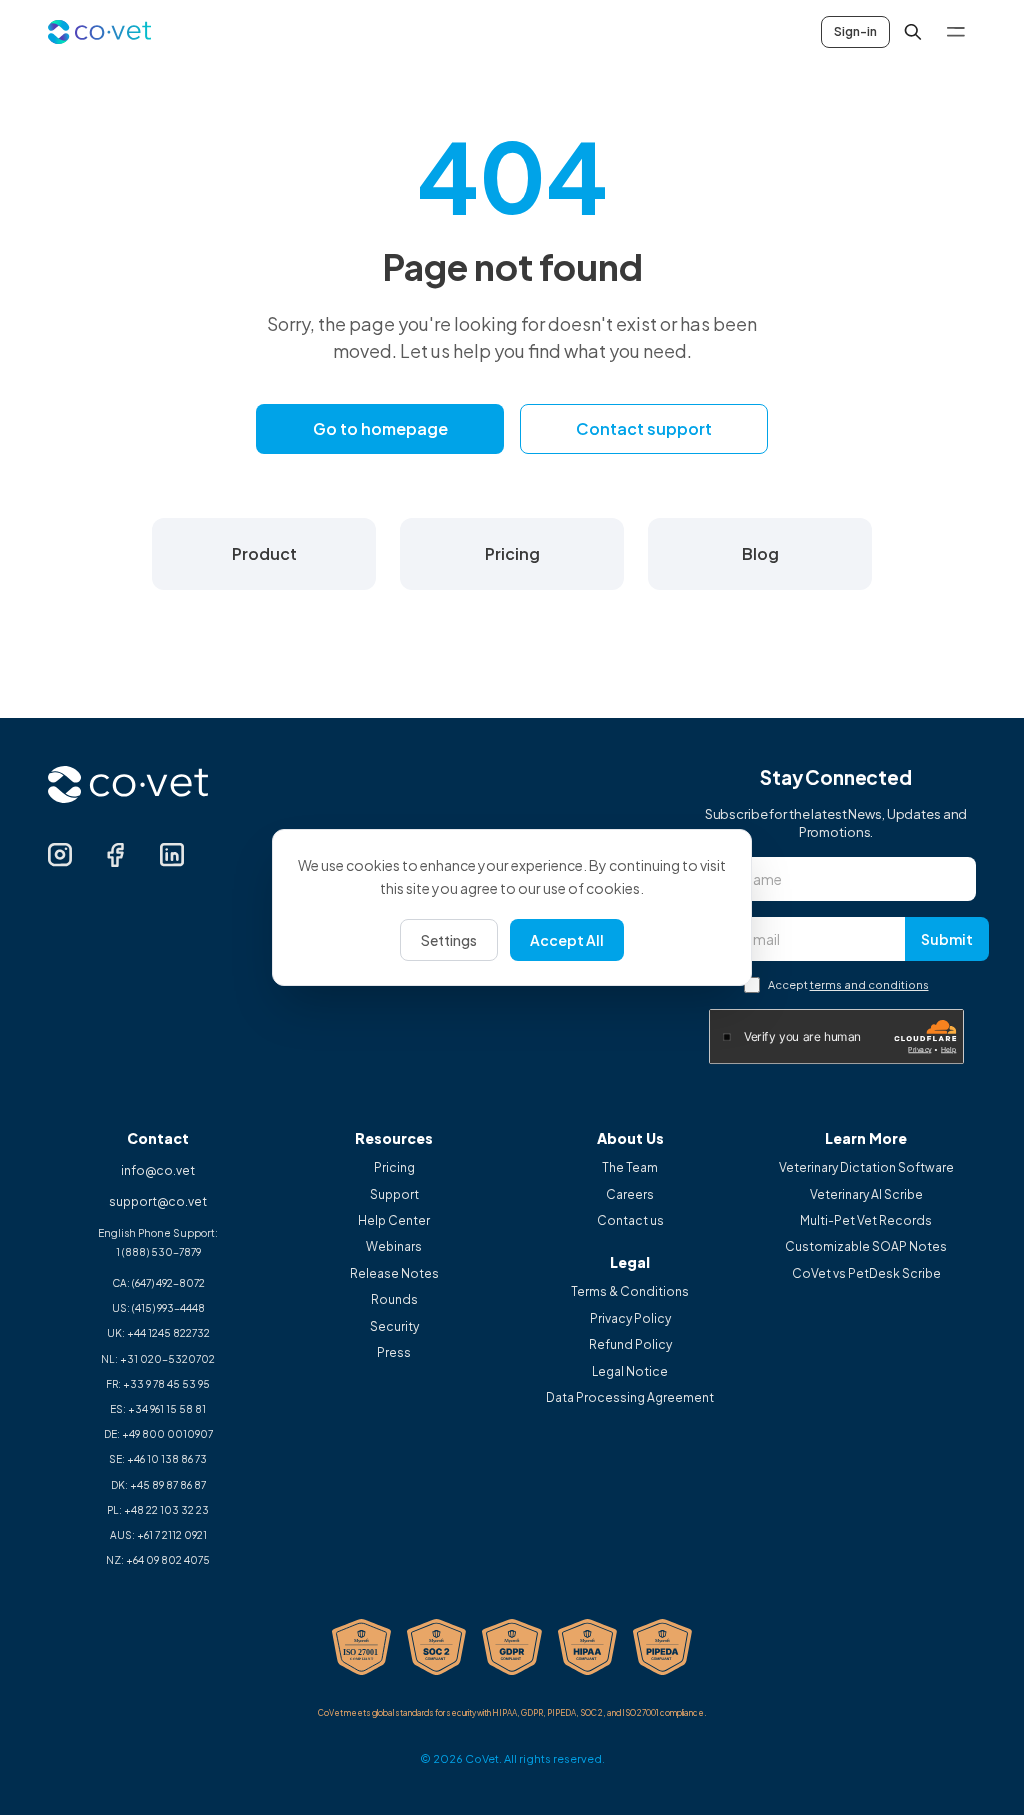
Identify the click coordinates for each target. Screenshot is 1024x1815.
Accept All (567, 940)
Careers (630, 1195)
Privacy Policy (630, 1319)
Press (394, 1353)
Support (394, 1195)
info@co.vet (158, 1170)
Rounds (394, 1300)
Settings (449, 940)
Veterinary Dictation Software (866, 1168)
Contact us (630, 1221)
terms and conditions (869, 984)
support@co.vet (158, 1201)
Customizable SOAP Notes (866, 1247)
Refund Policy (630, 1345)
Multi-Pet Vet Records (866, 1221)
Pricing (394, 1168)
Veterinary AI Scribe (866, 1195)
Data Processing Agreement (630, 1398)
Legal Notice (630, 1372)
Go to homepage (380, 428)
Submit (947, 939)
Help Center (394, 1221)
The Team (630, 1168)
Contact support (644, 428)
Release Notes (394, 1274)
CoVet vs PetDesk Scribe (866, 1274)
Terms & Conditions (630, 1292)
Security (394, 1327)
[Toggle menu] (956, 32)
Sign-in (855, 31)
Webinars (394, 1247)
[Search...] (913, 32)
